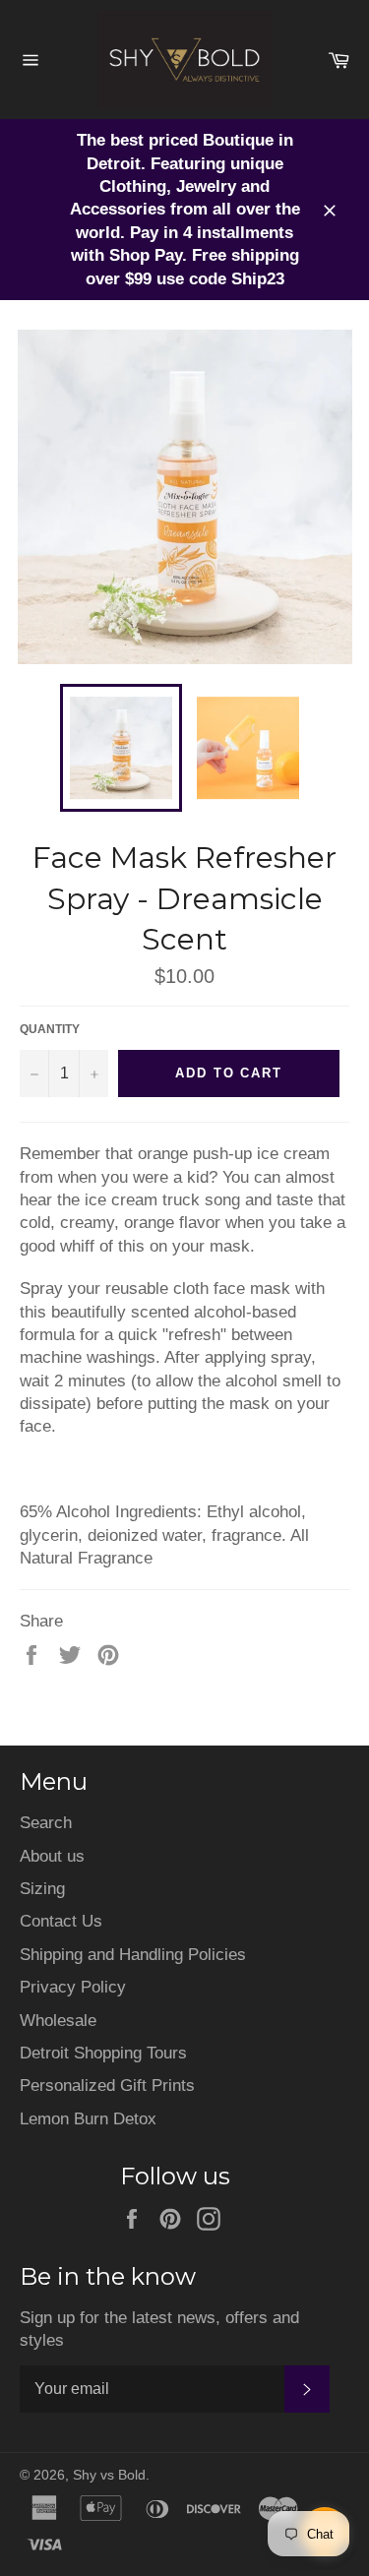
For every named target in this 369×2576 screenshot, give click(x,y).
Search (46, 1823)
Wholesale (58, 2021)
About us (52, 1856)
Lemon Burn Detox (88, 2119)
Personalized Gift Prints (107, 2085)
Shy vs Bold (109, 2475)
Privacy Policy (73, 1987)
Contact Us (61, 1921)
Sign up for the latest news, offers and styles (159, 2329)
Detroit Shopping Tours (103, 2053)
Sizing (42, 1889)
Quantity (50, 1029)
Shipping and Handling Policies (133, 1955)
